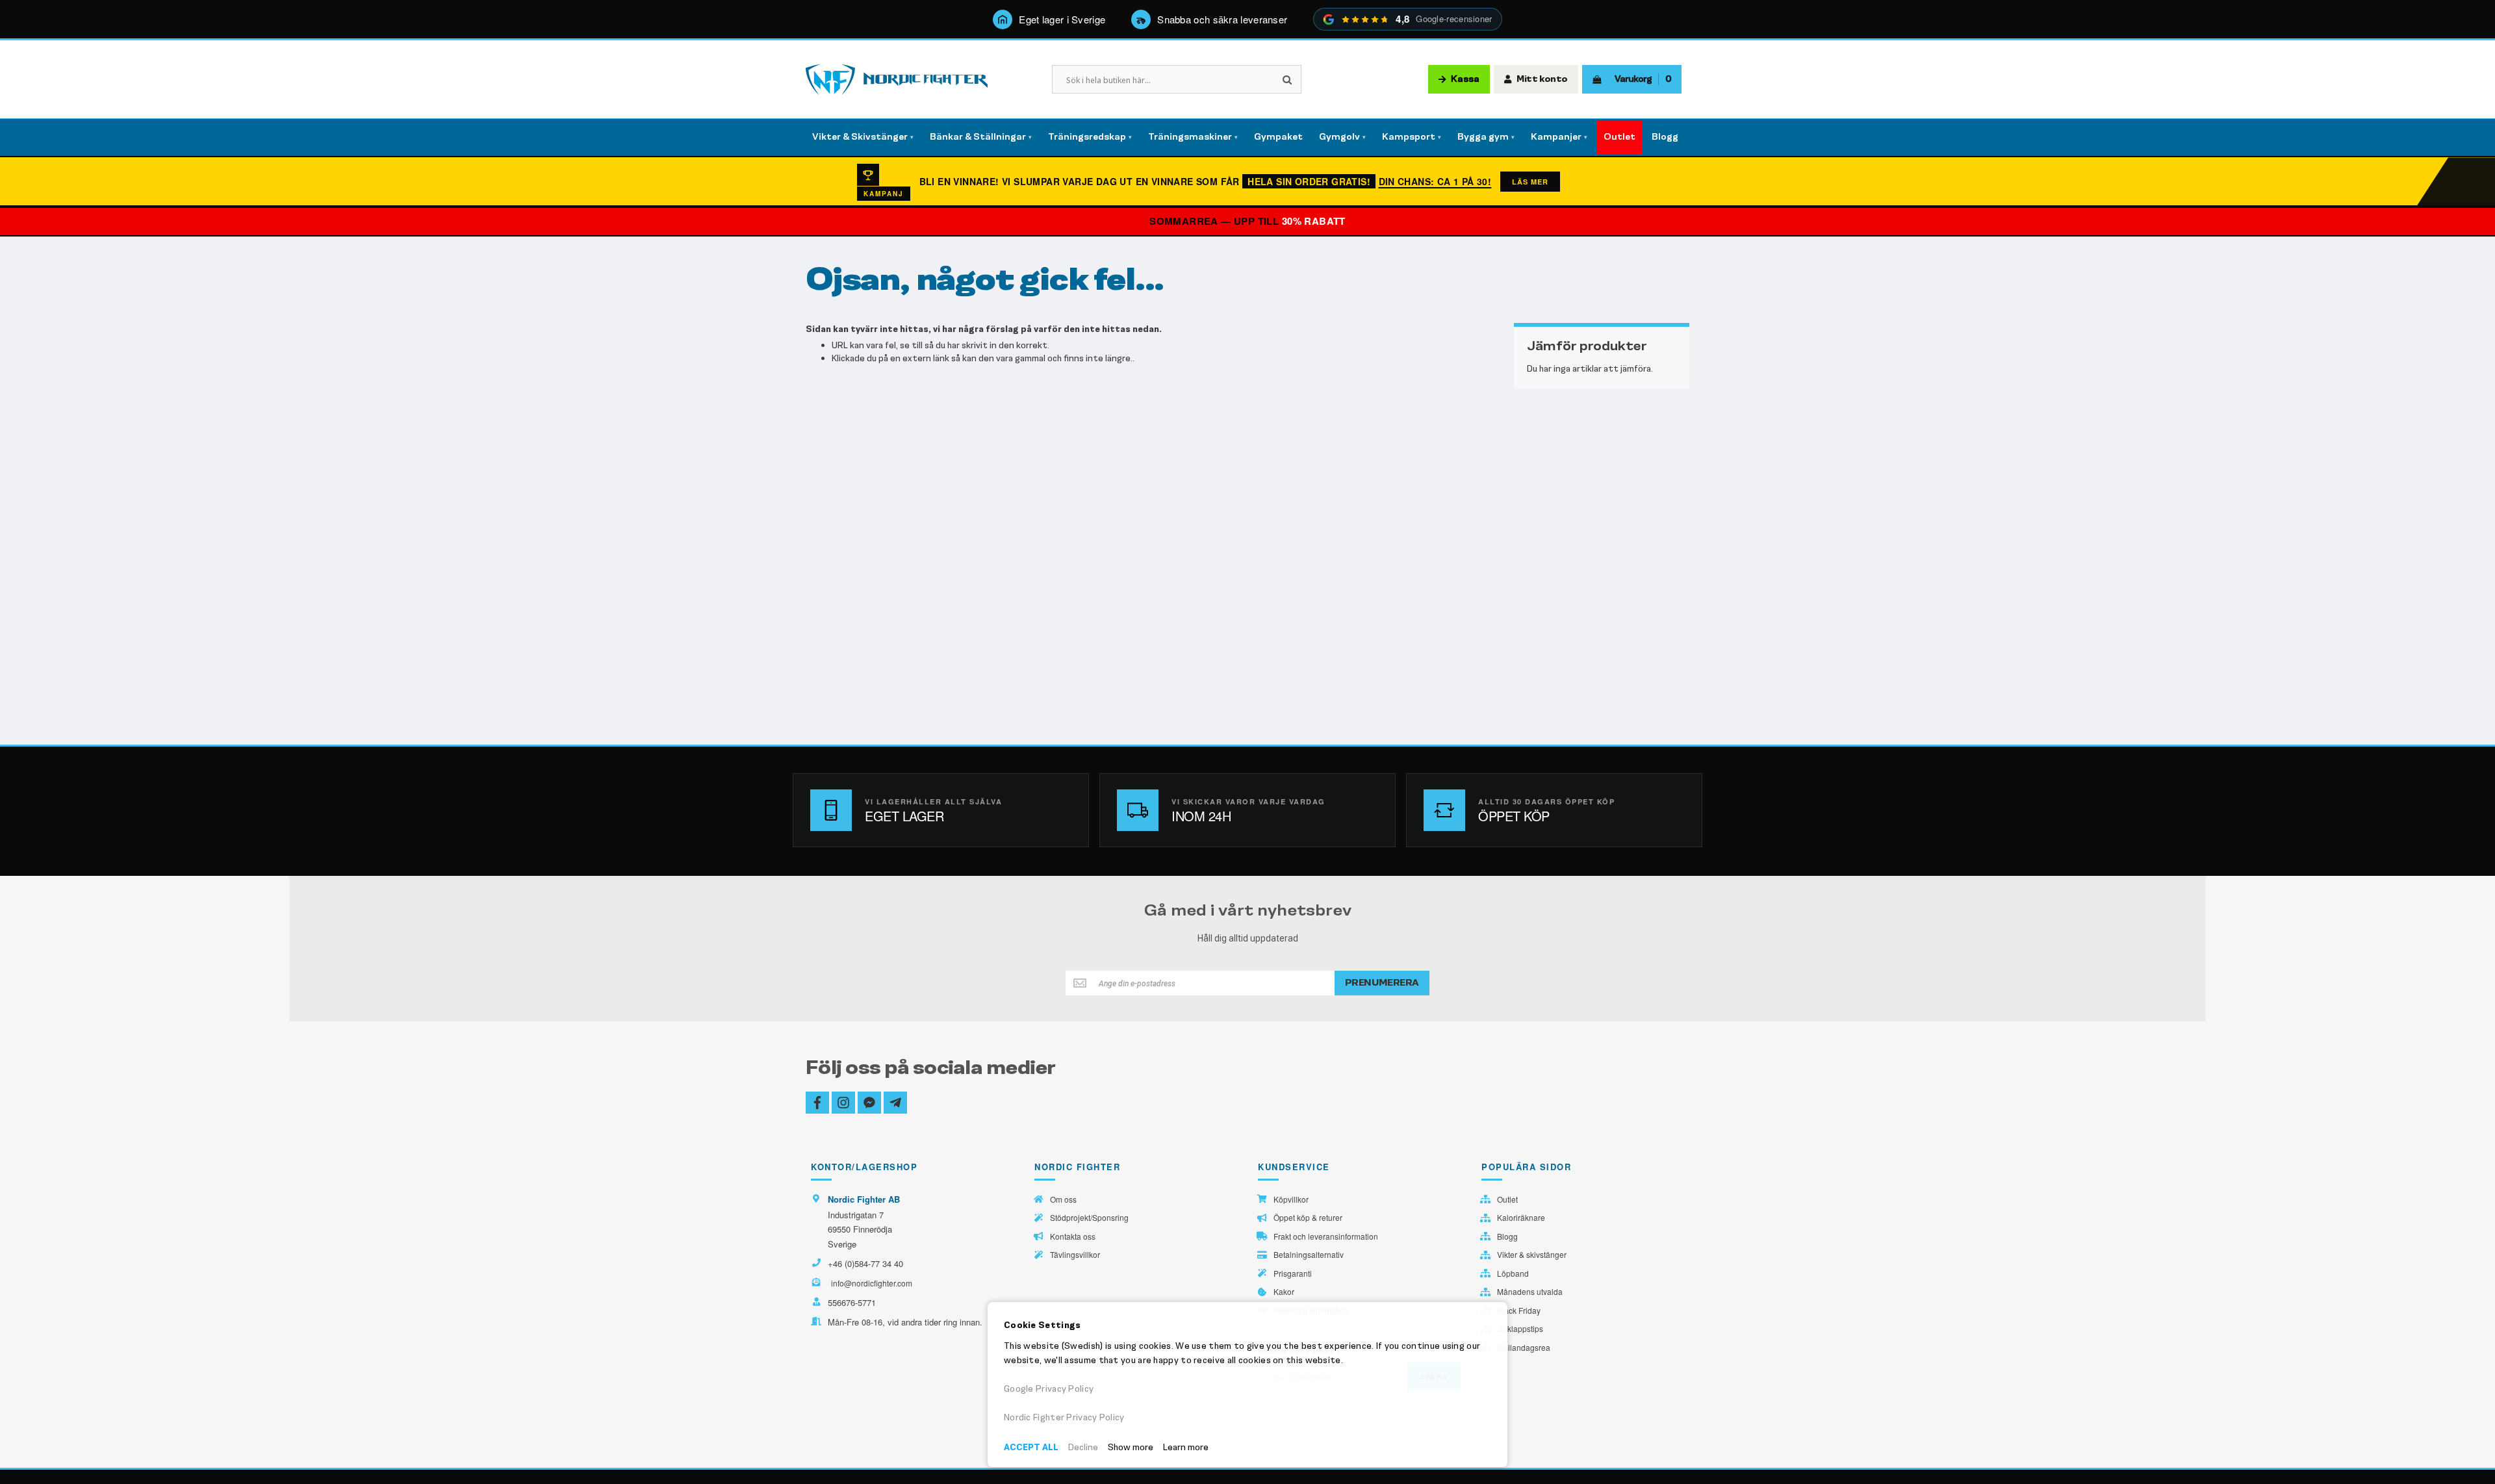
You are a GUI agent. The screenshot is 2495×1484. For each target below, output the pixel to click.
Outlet (1507, 1199)
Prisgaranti (1293, 1273)
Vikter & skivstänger (1532, 1255)
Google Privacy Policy (1049, 1389)
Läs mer (1530, 182)
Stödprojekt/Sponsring (1089, 1218)
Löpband (1513, 1273)
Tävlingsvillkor (1075, 1255)
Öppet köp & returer (1308, 1218)
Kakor (1284, 1292)
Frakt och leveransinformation (1326, 1236)
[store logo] (897, 80)
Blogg (1507, 1236)
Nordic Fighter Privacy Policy (1064, 1417)
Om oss (1063, 1199)
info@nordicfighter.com (872, 1283)
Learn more (1186, 1447)
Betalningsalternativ (1309, 1255)
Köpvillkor (1291, 1199)
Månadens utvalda (1530, 1292)
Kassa (1465, 79)
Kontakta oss (1073, 1236)
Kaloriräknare (1521, 1218)
